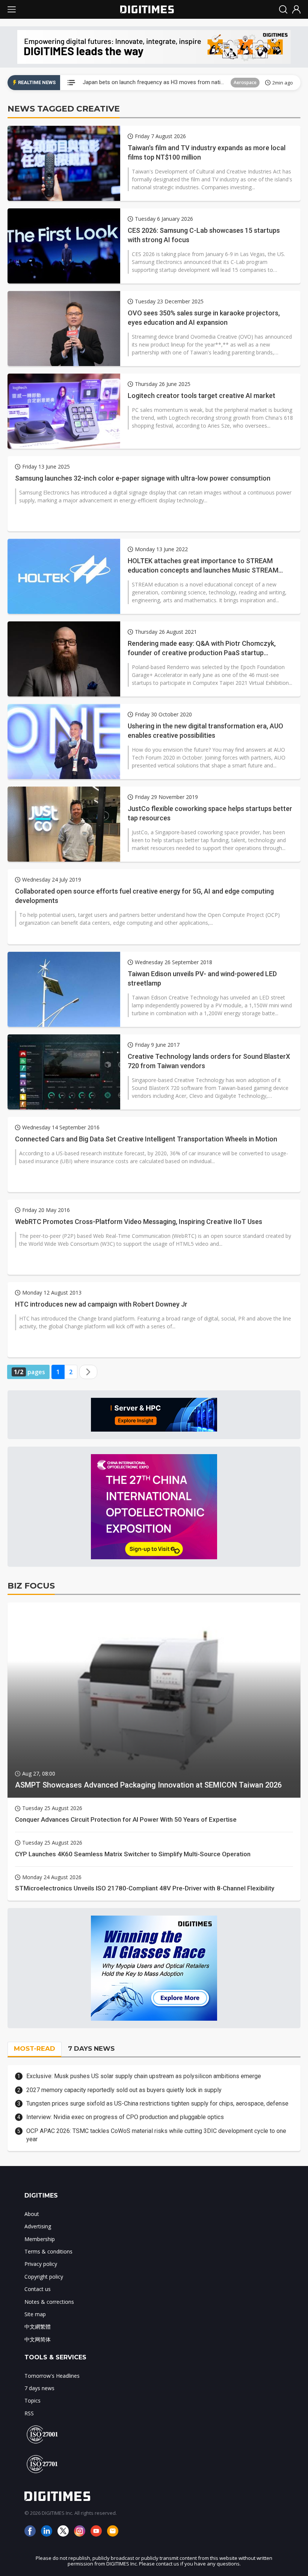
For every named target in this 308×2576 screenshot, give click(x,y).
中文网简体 (38, 2339)
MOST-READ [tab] (35, 2048)
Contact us (38, 2289)
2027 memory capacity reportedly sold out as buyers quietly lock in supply (124, 2090)
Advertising (38, 2226)
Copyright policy (44, 2277)
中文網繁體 (38, 2327)
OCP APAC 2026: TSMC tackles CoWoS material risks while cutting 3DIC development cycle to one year (156, 2135)
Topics (32, 2400)
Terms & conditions (48, 2251)
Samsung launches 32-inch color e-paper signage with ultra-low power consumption (143, 478)
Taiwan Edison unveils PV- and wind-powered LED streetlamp (202, 978)
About (32, 2214)
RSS (29, 2413)
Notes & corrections (49, 2302)
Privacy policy (41, 2264)
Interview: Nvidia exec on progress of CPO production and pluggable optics (125, 2117)
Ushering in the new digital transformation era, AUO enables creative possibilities (205, 731)
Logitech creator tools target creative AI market (202, 396)
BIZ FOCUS (31, 1586)
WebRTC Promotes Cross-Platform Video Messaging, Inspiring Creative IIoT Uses (139, 1222)
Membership (40, 2239)
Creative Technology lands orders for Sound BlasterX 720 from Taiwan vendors (209, 1061)
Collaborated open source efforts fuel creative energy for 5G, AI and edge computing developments (144, 896)
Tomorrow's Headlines (52, 2376)
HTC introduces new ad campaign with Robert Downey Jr (101, 1304)
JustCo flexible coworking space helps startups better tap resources (210, 813)
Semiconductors (236, 82)
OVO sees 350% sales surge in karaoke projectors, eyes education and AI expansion (204, 318)
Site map (35, 2314)
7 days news (39, 2388)
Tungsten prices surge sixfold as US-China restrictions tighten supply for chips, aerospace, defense (157, 2103)
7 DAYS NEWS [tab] (91, 2048)
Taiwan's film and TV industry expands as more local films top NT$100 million (207, 152)
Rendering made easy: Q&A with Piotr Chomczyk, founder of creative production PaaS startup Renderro (202, 648)
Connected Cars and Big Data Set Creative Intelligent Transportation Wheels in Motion (146, 1139)
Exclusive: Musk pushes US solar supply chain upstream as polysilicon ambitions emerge (144, 2076)
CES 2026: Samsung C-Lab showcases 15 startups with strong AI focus (204, 235)
